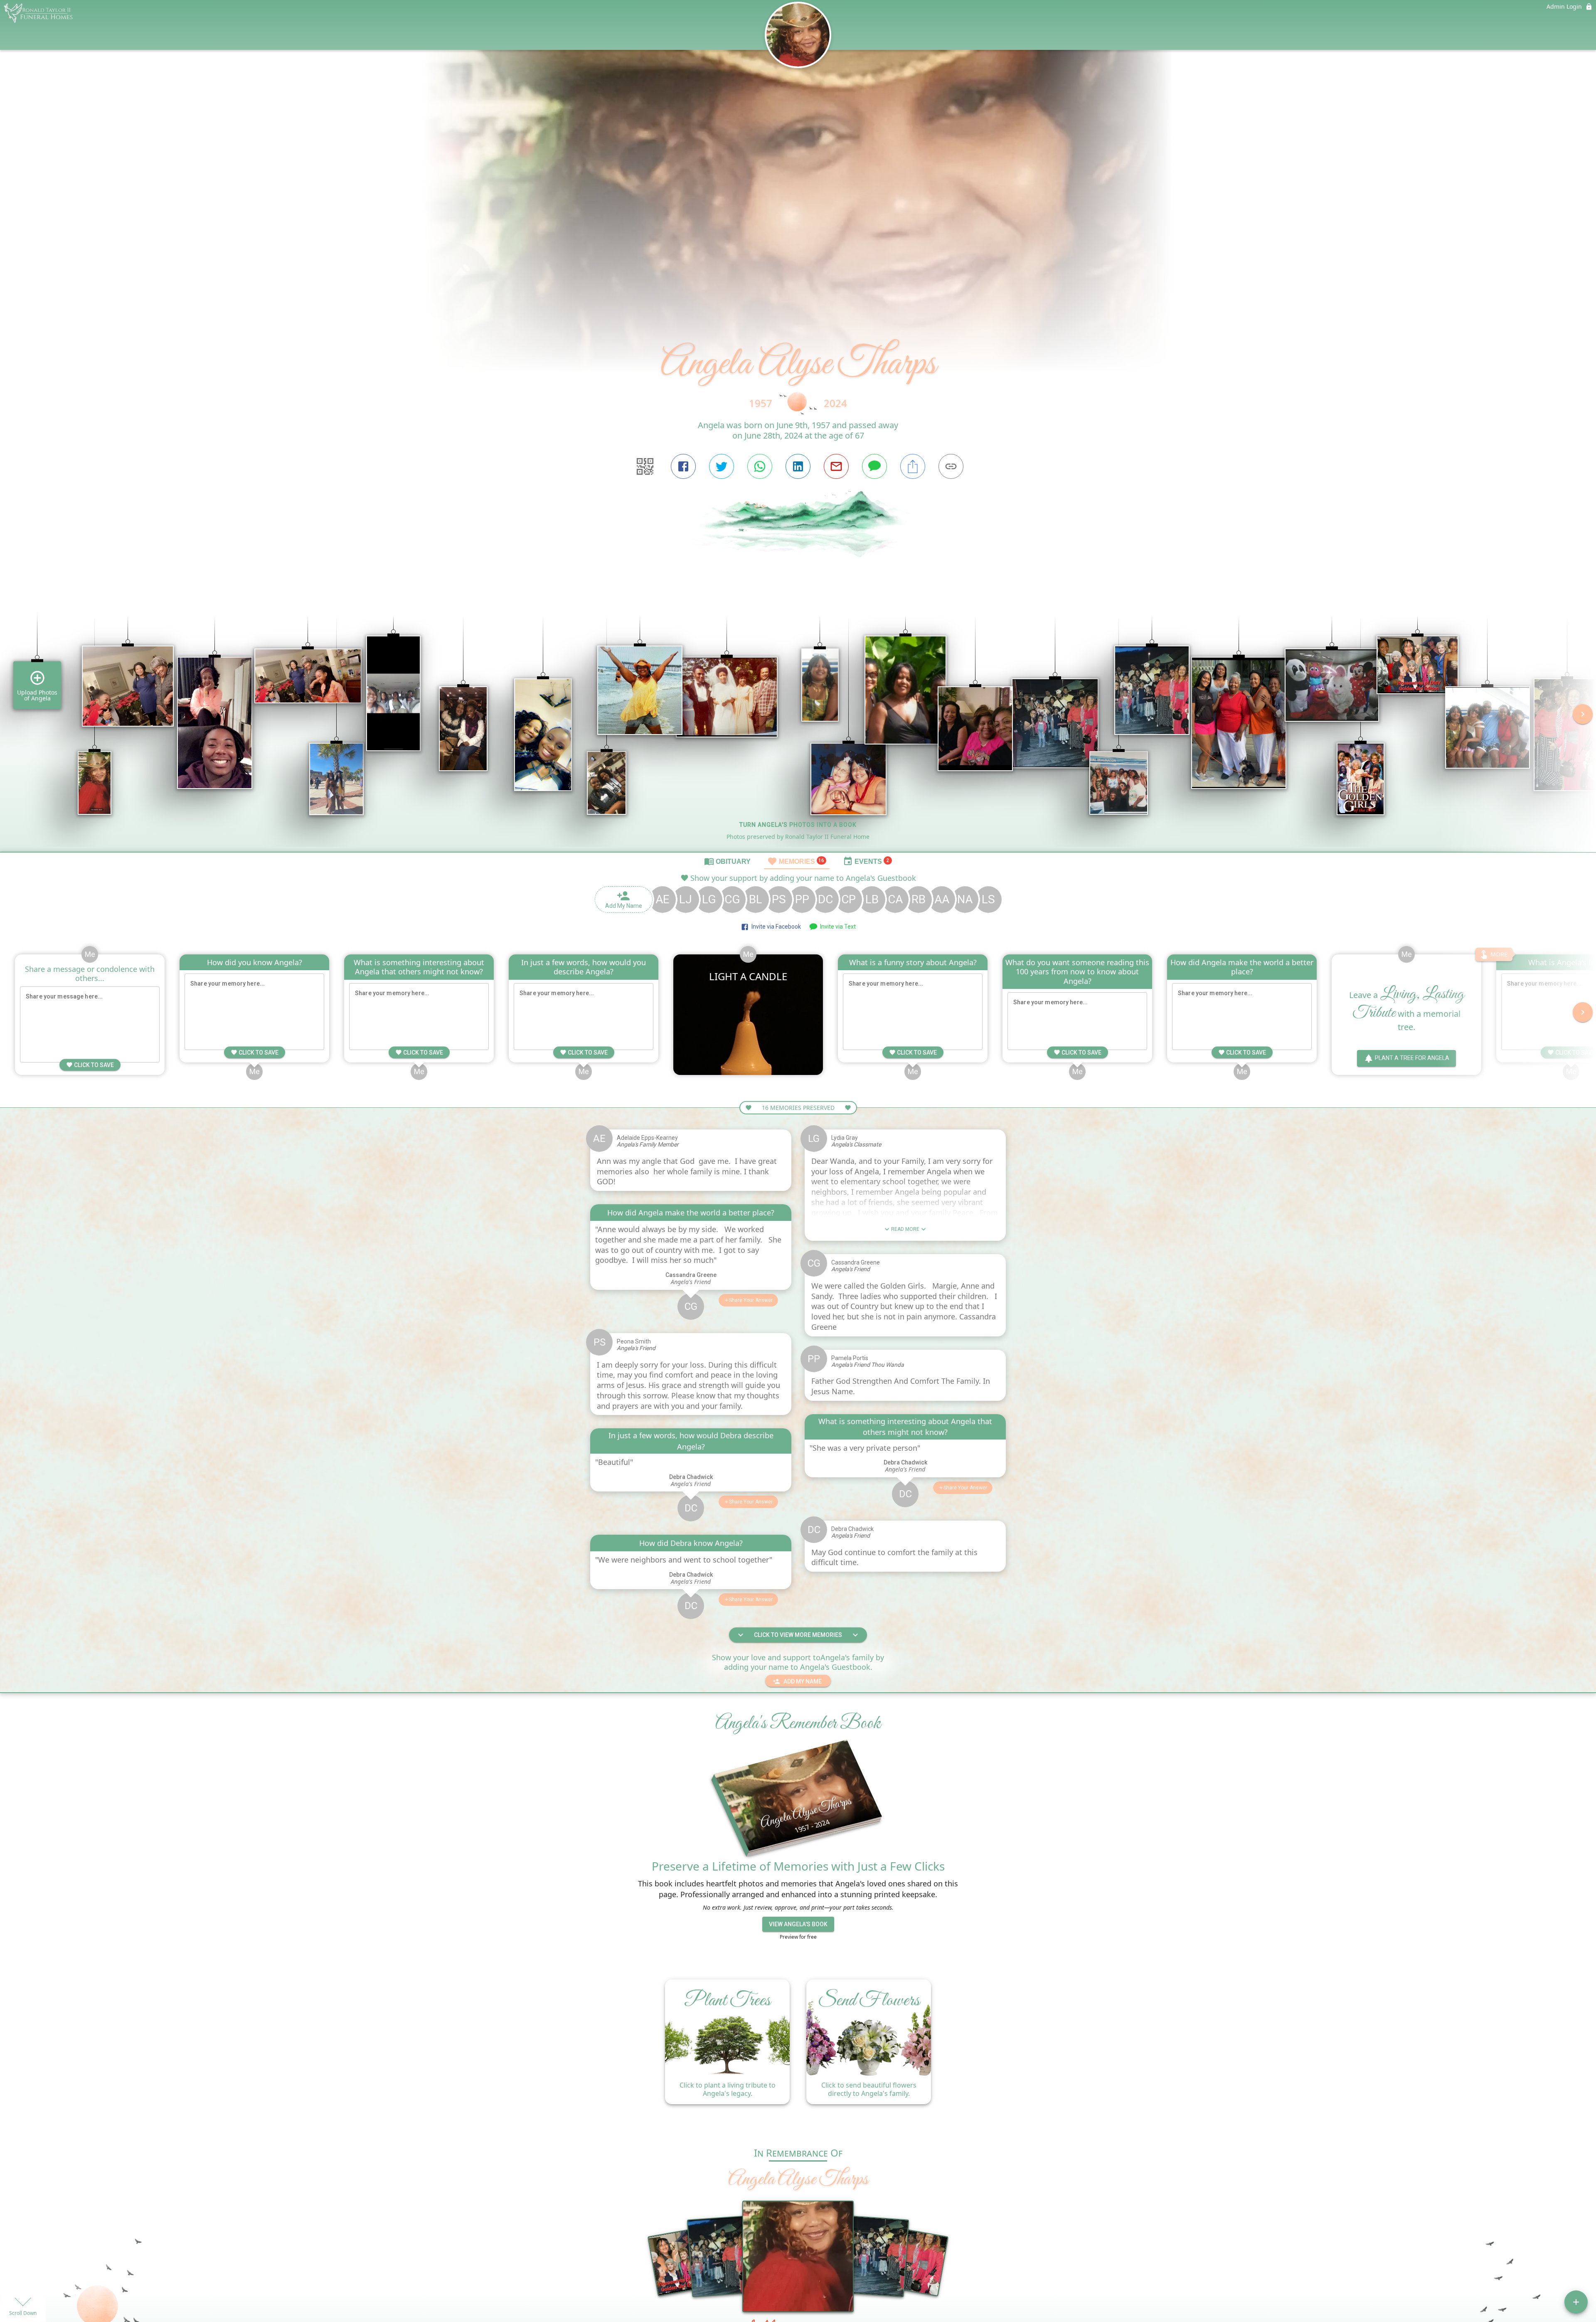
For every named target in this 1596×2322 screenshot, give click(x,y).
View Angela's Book (798, 1924)
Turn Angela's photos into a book (798, 825)
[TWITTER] (722, 466)
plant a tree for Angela (1412, 1058)
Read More (905, 1229)
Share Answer (751, 1300)
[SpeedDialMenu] (1576, 2302)
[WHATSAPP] (760, 466)
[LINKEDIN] (798, 466)
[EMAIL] (836, 466)
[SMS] (874, 466)
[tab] (727, 861)
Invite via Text (837, 927)
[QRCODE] (645, 466)
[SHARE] (913, 466)
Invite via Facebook (775, 927)
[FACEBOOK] (683, 466)
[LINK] (951, 466)
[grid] (798, 720)
